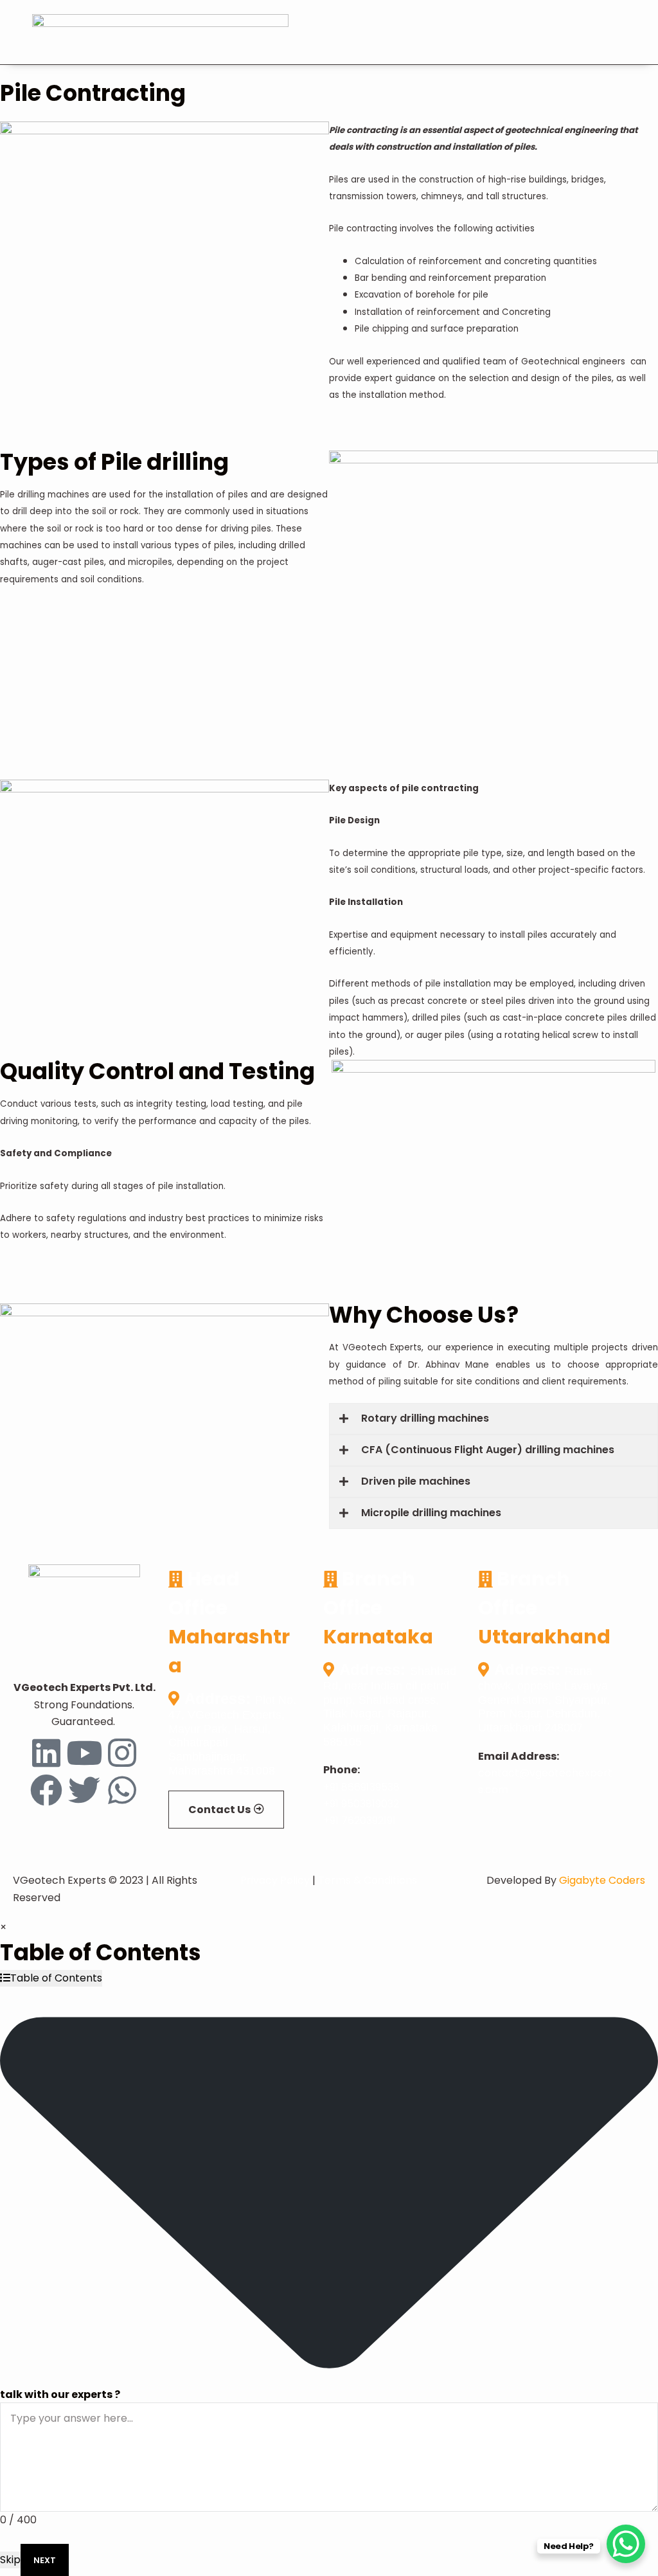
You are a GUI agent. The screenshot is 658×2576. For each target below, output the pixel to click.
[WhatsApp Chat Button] (626, 2544)
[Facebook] (46, 1790)
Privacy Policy (275, 1880)
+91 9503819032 (361, 1804)
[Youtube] (84, 1753)
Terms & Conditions (368, 1880)
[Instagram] (122, 1753)
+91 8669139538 (361, 1787)
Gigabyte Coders (602, 1880)
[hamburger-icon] (602, 35)
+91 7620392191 (360, 1820)
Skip (10, 2560)
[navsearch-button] (574, 33)
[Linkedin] (46, 1753)
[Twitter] (84, 1790)
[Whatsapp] (122, 1790)
